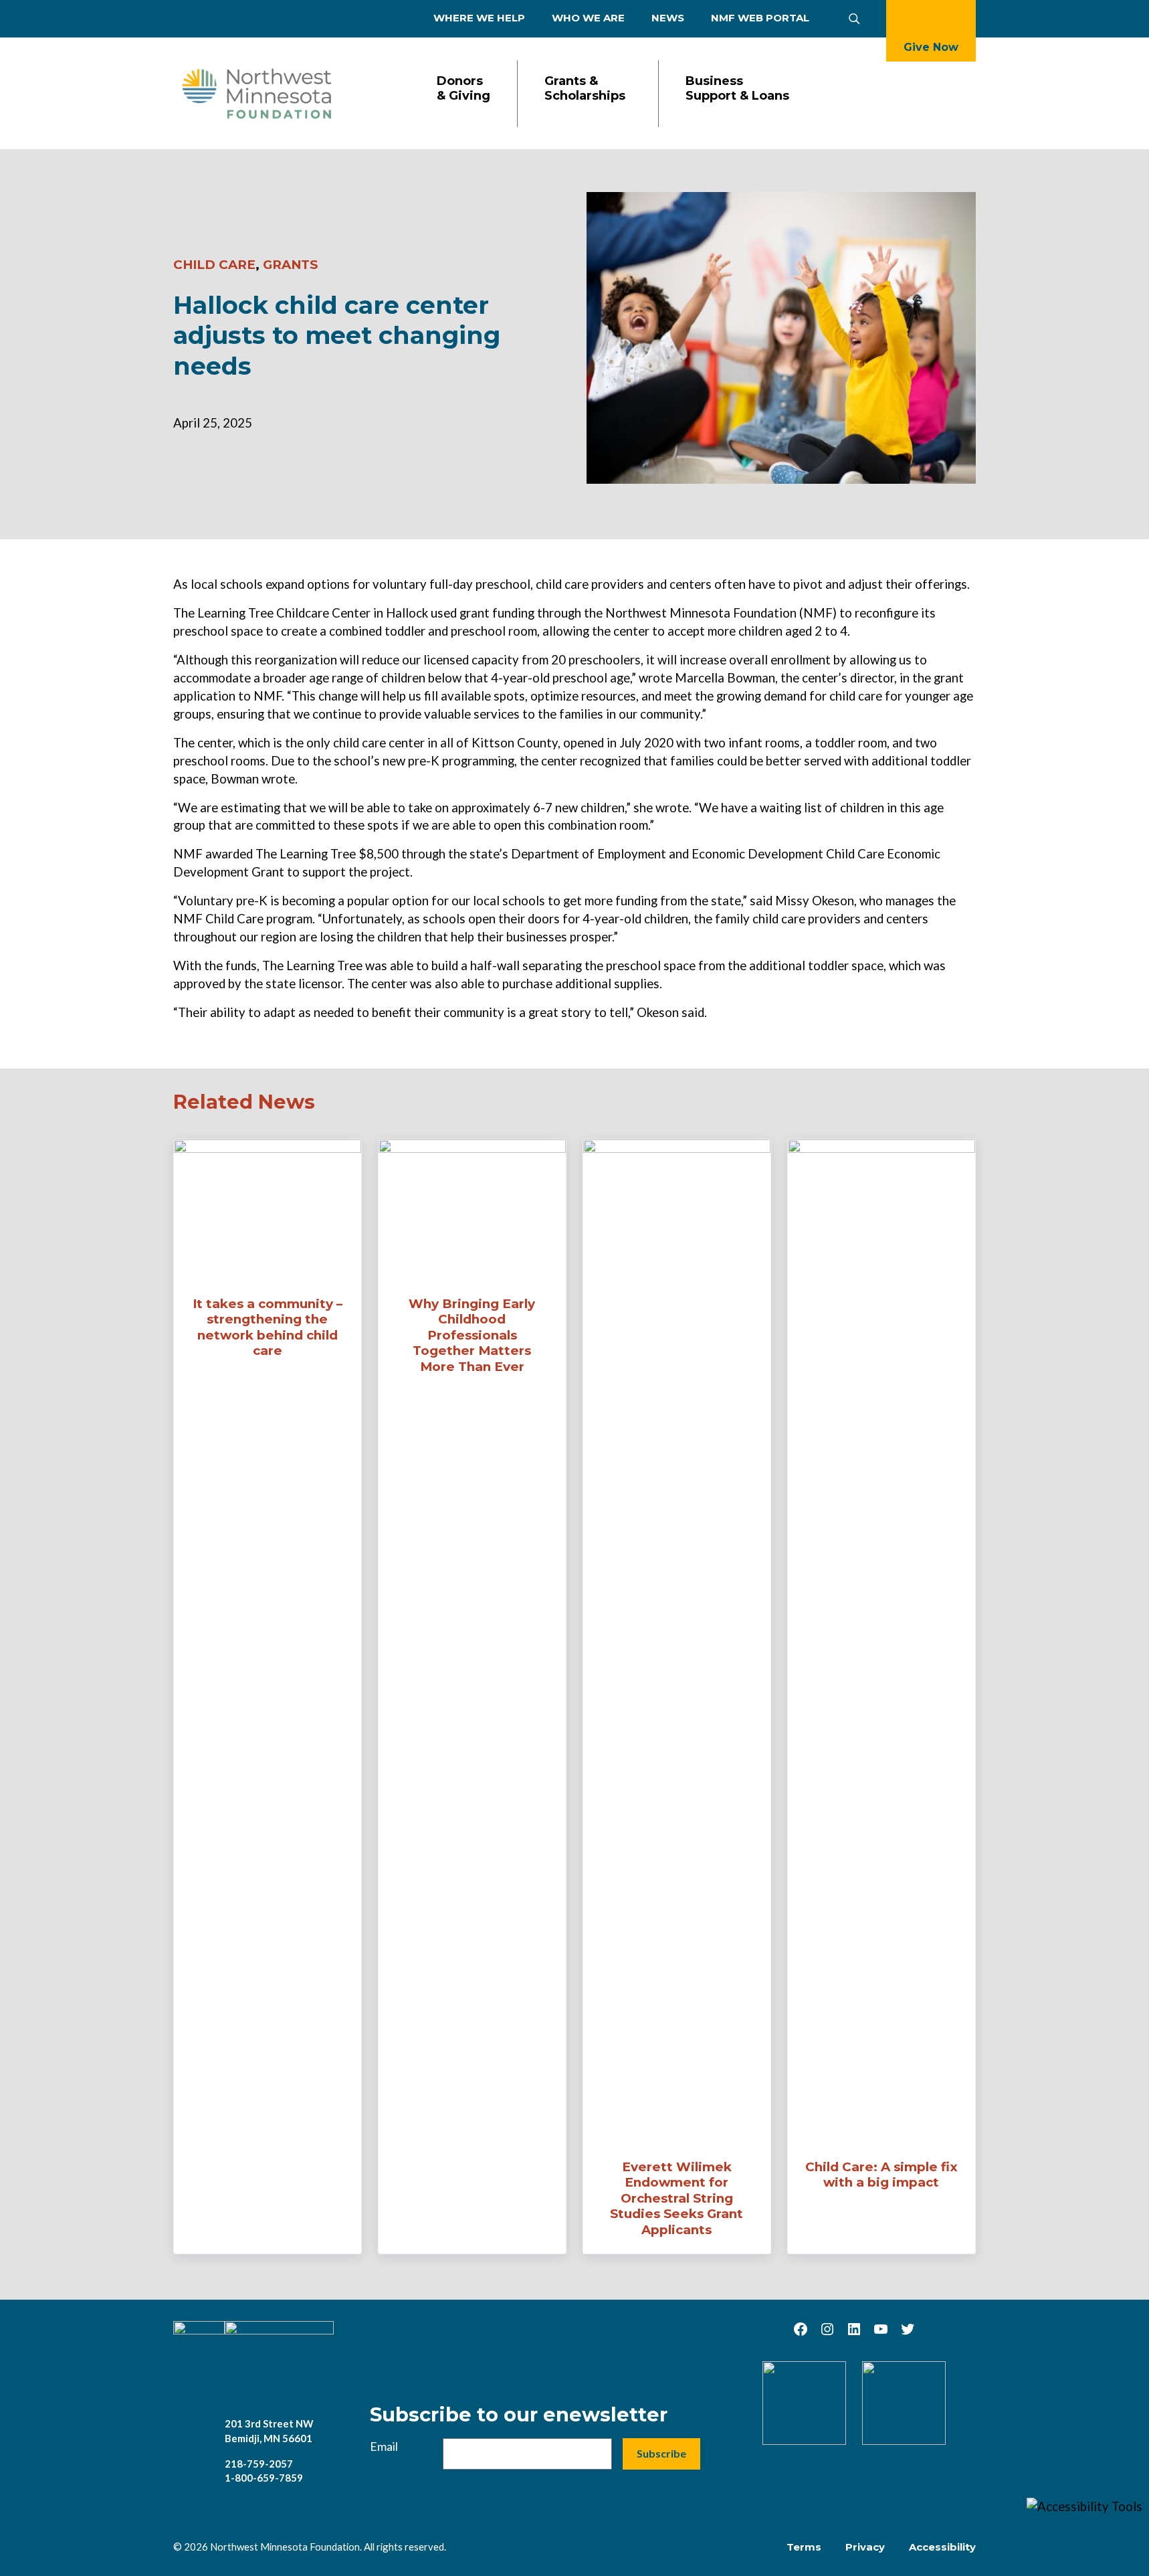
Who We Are (588, 18)
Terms (804, 2547)
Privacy (865, 2547)
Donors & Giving (463, 89)
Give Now (931, 47)
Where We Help (479, 18)
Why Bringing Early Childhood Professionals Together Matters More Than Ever (472, 1335)
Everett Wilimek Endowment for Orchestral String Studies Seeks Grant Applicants (676, 2198)
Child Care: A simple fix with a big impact (881, 2175)
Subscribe (661, 2453)
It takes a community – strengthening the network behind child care (268, 1327)
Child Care (214, 265)
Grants (290, 265)
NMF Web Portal (760, 18)
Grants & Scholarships (585, 89)
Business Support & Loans (737, 89)
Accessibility (942, 2547)
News (668, 18)
